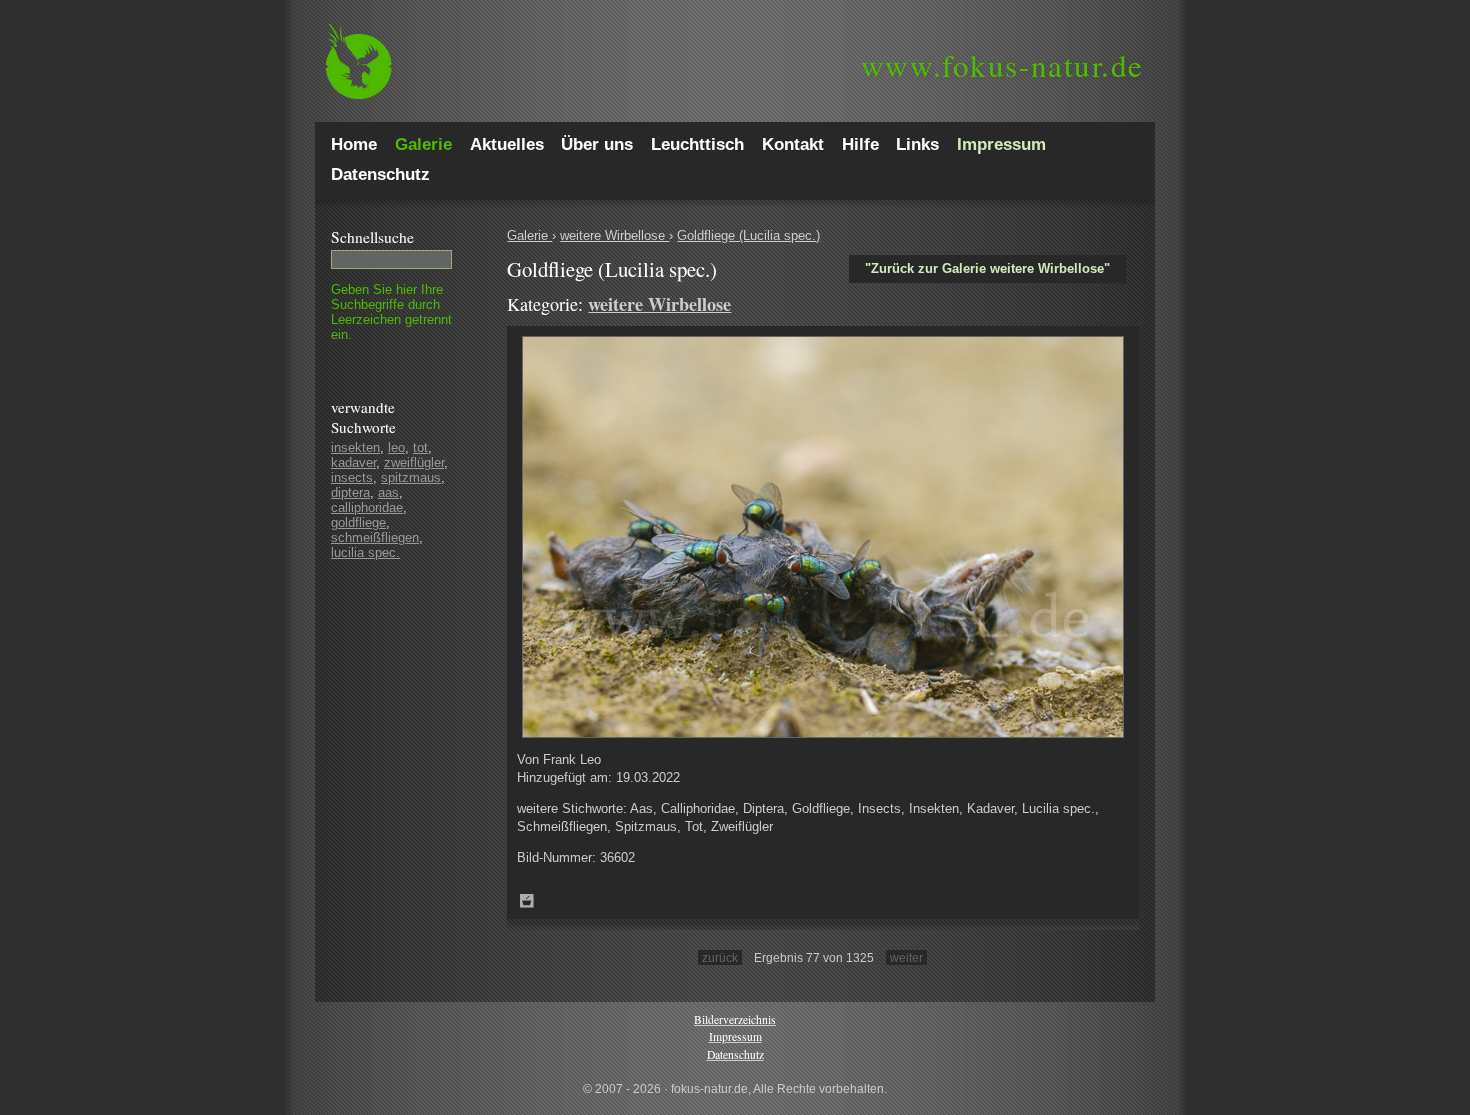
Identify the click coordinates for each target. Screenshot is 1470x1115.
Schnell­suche (372, 237)
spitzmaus (411, 477)
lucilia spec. (365, 552)
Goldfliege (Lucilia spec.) (748, 235)
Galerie (529, 235)
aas (388, 492)
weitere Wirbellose (614, 235)
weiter (906, 957)
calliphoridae (367, 507)
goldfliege (358, 522)
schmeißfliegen (375, 537)
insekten (355, 447)
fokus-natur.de (1002, 65)
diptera (350, 492)
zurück (720, 957)
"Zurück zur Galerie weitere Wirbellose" (987, 268)
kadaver (353, 462)
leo (396, 447)
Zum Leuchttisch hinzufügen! (527, 901)
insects (352, 477)
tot (420, 447)
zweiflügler (414, 462)
